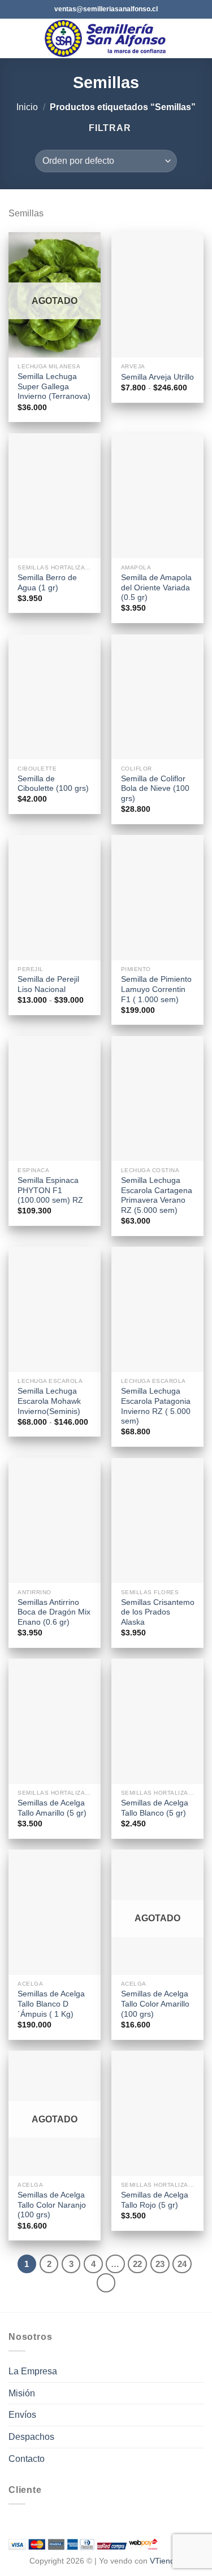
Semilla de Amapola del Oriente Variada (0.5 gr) (156, 588)
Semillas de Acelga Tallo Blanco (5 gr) (155, 1808)
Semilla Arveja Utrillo (157, 377)
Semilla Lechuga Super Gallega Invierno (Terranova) (54, 386)
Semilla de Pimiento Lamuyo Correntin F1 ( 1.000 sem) (156, 989)
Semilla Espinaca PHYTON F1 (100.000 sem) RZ (50, 1190)
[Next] (106, 2283)
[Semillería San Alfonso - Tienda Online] (107, 38)
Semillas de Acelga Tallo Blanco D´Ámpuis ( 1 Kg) (51, 2004)
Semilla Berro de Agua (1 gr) (47, 583)
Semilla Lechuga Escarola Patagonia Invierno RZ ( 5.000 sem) (156, 1406)
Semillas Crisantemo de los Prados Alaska (158, 1612)
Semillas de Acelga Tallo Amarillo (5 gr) (52, 1808)
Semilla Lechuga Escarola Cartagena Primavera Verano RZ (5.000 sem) (157, 1195)
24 (182, 2264)
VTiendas (166, 2561)
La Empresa (33, 2371)
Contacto (27, 2459)
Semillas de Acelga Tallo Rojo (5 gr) (155, 2200)
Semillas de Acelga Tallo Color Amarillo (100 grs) (155, 2004)
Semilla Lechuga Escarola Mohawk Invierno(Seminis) (49, 1401)
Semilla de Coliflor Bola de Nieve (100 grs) (155, 789)
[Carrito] (198, 38)
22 (137, 2264)
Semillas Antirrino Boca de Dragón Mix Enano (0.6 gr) (54, 1612)
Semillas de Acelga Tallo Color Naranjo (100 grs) (52, 2205)
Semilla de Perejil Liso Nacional (48, 984)
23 (160, 2264)
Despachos (31, 2437)
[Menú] (15, 38)
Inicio (27, 107)
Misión (22, 2393)
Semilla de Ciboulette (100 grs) (53, 784)
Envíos (22, 2415)
